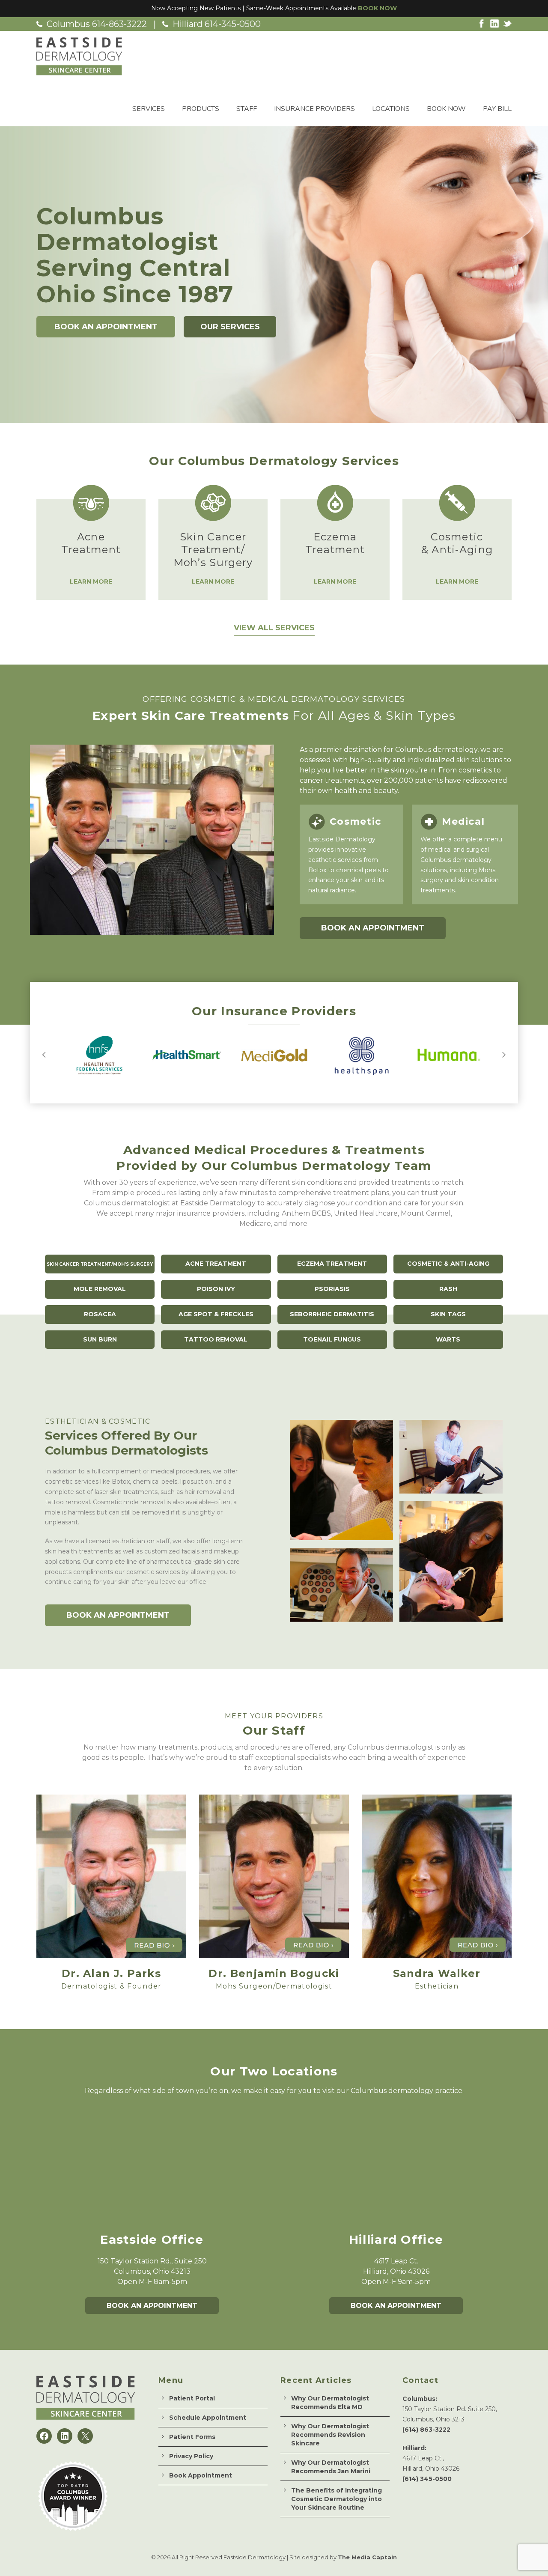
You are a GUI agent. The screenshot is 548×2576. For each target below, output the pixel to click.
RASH (448, 1289)
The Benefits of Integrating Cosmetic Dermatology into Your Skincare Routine (337, 2499)
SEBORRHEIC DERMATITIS (332, 1314)
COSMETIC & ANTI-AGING (448, 1264)
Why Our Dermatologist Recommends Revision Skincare (330, 2435)
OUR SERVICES (230, 327)
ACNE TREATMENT (216, 1264)
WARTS (448, 1339)
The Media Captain (367, 2557)
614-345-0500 (233, 24)
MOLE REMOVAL (100, 1289)
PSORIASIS (332, 1289)
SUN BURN (100, 1339)
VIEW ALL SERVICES (274, 628)
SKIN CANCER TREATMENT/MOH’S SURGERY (100, 1264)
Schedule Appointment (208, 2418)
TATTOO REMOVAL (216, 1339)
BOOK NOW (377, 8)
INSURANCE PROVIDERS (314, 109)
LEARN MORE (91, 581)
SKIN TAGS (448, 1314)
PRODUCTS (201, 109)
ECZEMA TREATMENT (332, 1264)
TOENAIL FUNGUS (332, 1339)
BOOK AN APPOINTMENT (106, 327)
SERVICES (149, 109)
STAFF (247, 109)
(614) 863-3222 (426, 2430)
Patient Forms (192, 2437)
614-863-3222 (119, 24)
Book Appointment (201, 2475)
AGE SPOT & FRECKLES (216, 1314)
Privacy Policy (191, 2456)
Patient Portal (192, 2398)
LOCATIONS (391, 109)
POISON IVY (216, 1289)
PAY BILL (497, 109)
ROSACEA (100, 1314)
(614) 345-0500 (427, 2479)
